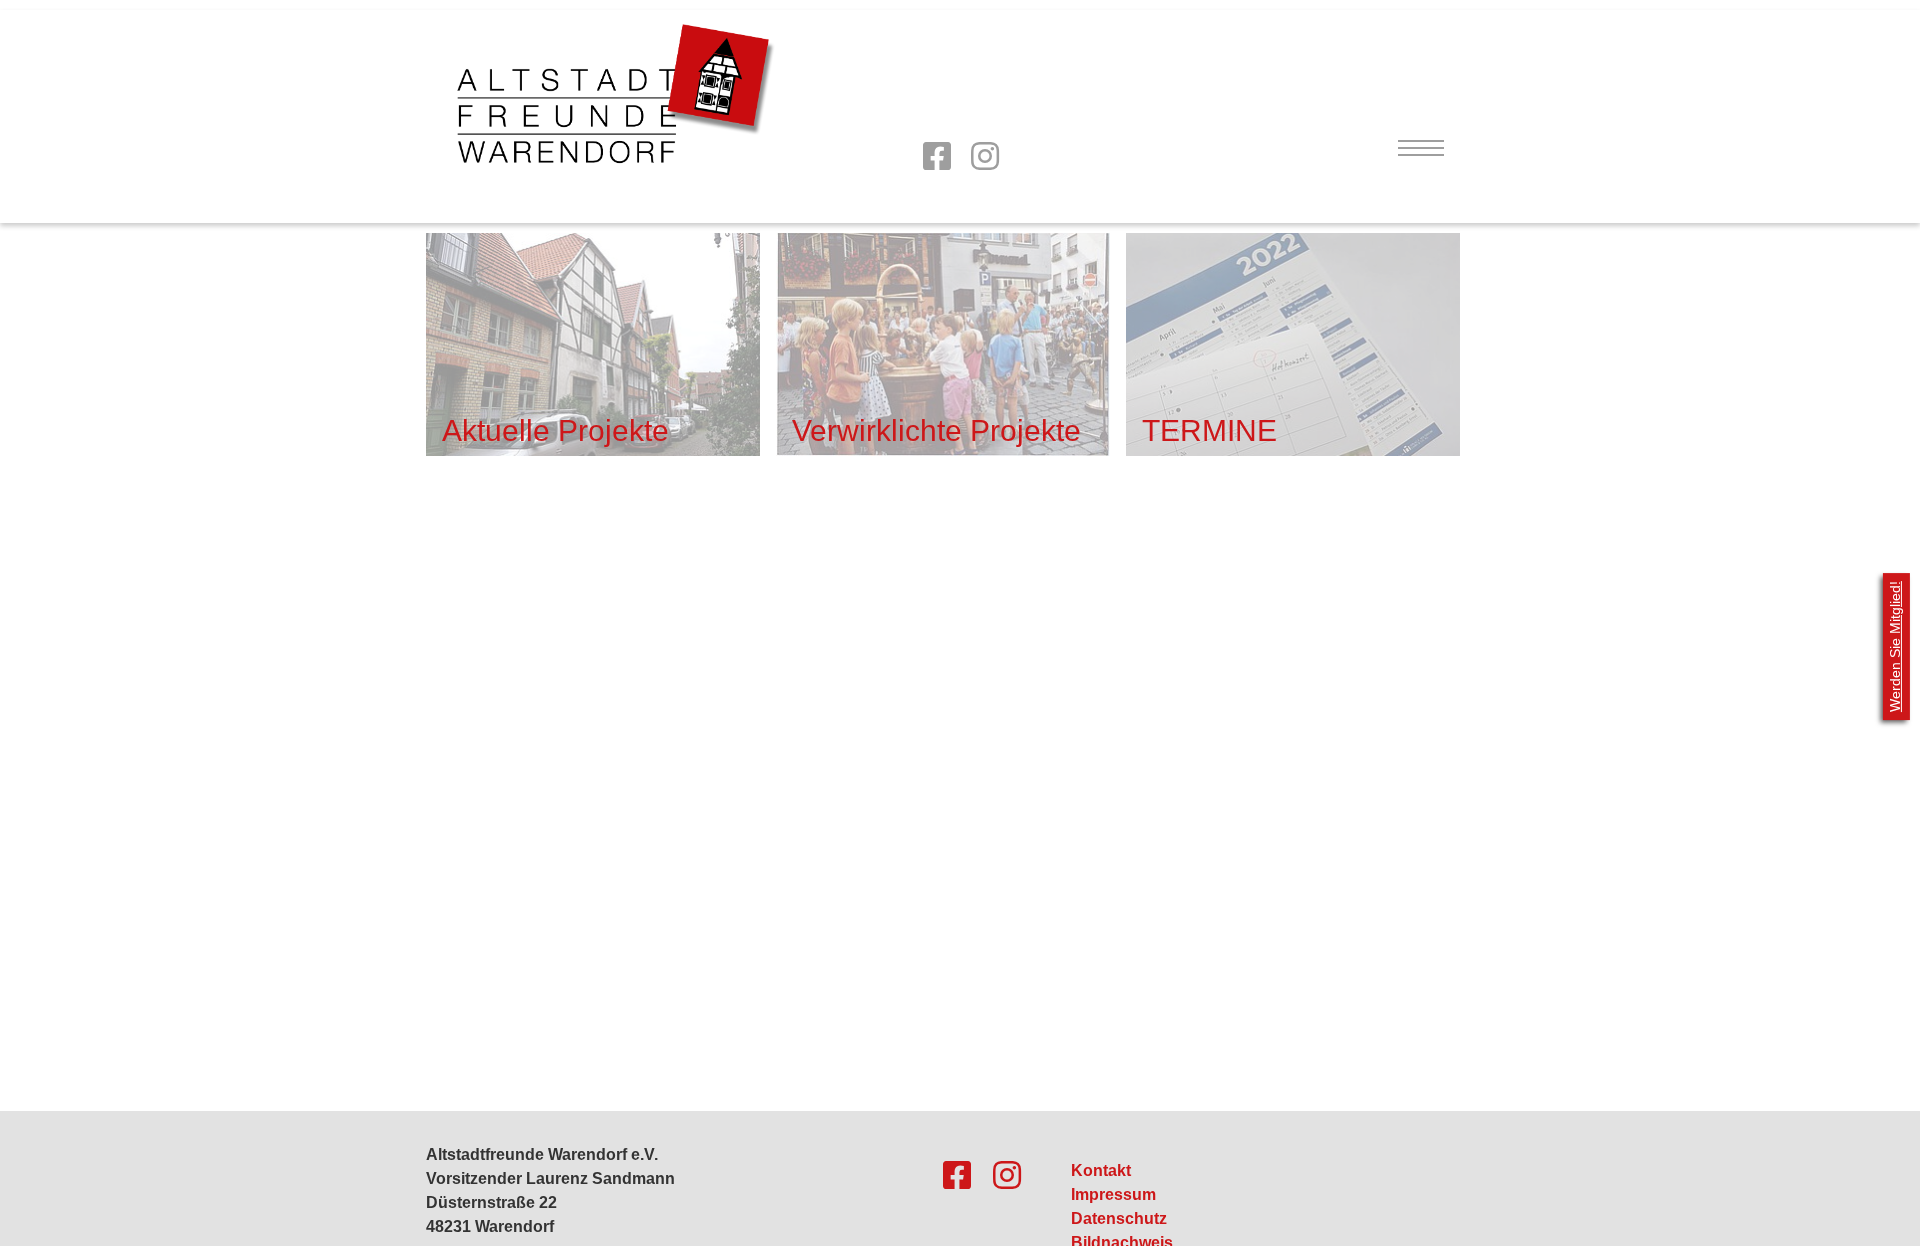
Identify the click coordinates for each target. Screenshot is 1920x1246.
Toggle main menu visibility (1420, 147)
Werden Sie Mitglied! (1895, 646)
